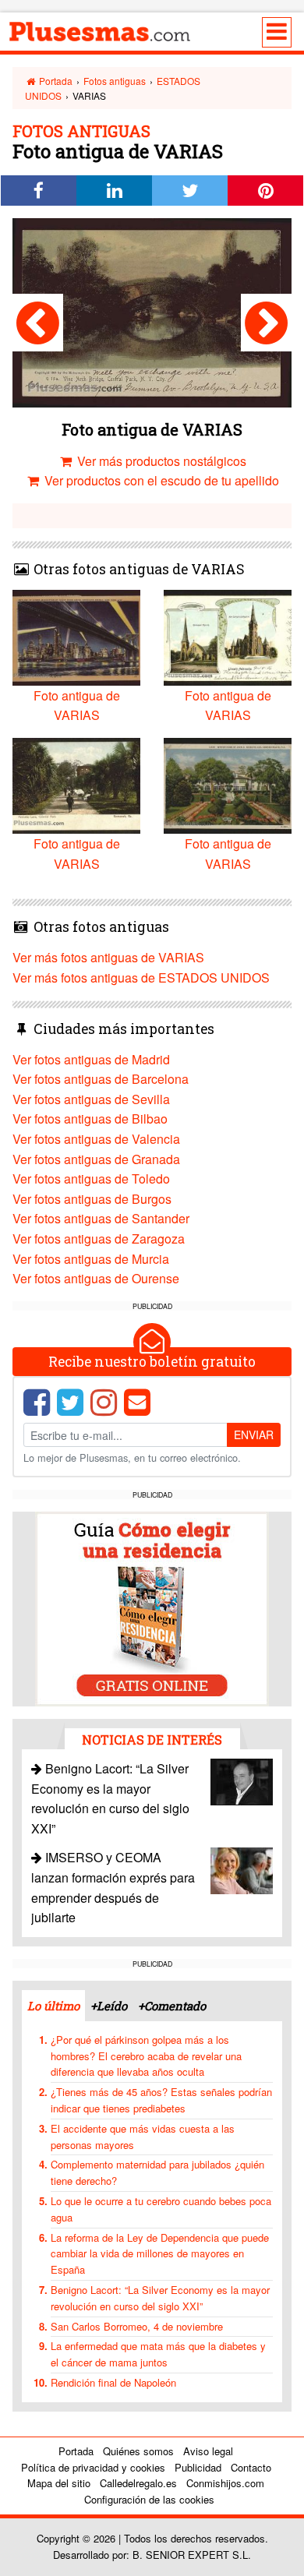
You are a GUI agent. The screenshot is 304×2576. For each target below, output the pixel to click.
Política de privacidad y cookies (93, 2467)
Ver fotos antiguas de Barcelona (101, 1079)
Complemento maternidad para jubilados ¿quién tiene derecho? (157, 2172)
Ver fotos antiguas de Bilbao (90, 1119)
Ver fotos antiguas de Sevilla (91, 1099)
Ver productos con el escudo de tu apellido (160, 480)
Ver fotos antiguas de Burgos (92, 1199)
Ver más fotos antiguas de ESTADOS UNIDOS (141, 977)
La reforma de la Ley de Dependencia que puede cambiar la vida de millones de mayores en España (160, 2254)
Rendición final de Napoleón (113, 2382)
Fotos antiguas (115, 81)
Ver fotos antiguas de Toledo (91, 1179)
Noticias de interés (152, 1740)
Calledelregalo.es (138, 2483)
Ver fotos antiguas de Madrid (91, 1059)
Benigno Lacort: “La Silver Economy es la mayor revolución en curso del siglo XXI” (160, 2298)
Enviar (254, 1434)
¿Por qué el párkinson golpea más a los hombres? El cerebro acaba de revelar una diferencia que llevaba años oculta (146, 2056)
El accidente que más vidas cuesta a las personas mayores (143, 2137)
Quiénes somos (138, 2451)
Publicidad (198, 2467)
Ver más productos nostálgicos (160, 461)
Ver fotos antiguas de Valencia (96, 1139)
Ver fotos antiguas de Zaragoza (99, 1239)
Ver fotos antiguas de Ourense (96, 1278)
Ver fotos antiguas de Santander (101, 1218)
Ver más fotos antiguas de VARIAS (108, 957)
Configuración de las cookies (149, 2499)
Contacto (251, 2467)
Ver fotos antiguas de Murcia (91, 1259)
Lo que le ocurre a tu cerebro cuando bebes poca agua (161, 2209)
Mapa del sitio (59, 2483)
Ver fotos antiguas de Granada (96, 1159)
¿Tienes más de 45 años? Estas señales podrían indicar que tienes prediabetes (161, 2100)
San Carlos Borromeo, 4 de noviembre (137, 2326)
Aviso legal (208, 2451)
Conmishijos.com (225, 2483)
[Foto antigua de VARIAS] (38, 323)
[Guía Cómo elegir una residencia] (152, 1607)
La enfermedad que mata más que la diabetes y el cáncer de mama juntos (158, 2354)
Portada (55, 81)
